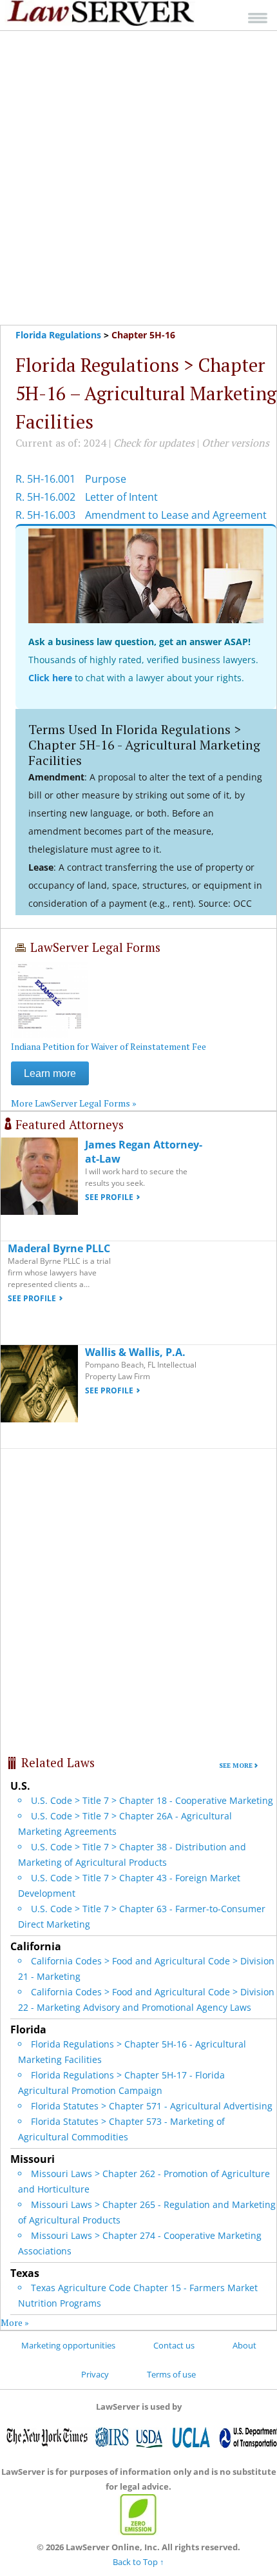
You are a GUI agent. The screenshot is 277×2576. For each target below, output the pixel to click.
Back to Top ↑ (138, 2562)
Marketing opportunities (68, 2345)
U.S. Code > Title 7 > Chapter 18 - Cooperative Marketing (152, 1800)
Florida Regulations (58, 335)
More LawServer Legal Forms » (74, 1103)
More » (15, 2322)
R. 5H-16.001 (45, 479)
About (244, 2345)
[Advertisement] (138, 178)
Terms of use (171, 2374)
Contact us (174, 2345)
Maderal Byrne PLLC (59, 1248)
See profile (109, 1197)
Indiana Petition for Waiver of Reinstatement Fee (109, 1046)
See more (236, 1766)
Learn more (50, 1073)
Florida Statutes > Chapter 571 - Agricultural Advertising (152, 2106)
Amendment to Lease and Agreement (176, 515)
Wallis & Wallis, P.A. (135, 1352)
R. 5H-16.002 (45, 497)
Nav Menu (258, 18)
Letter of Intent (121, 497)
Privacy (95, 2374)
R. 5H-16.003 (45, 515)
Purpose (106, 479)
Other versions (235, 443)
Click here (50, 678)
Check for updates (154, 443)
